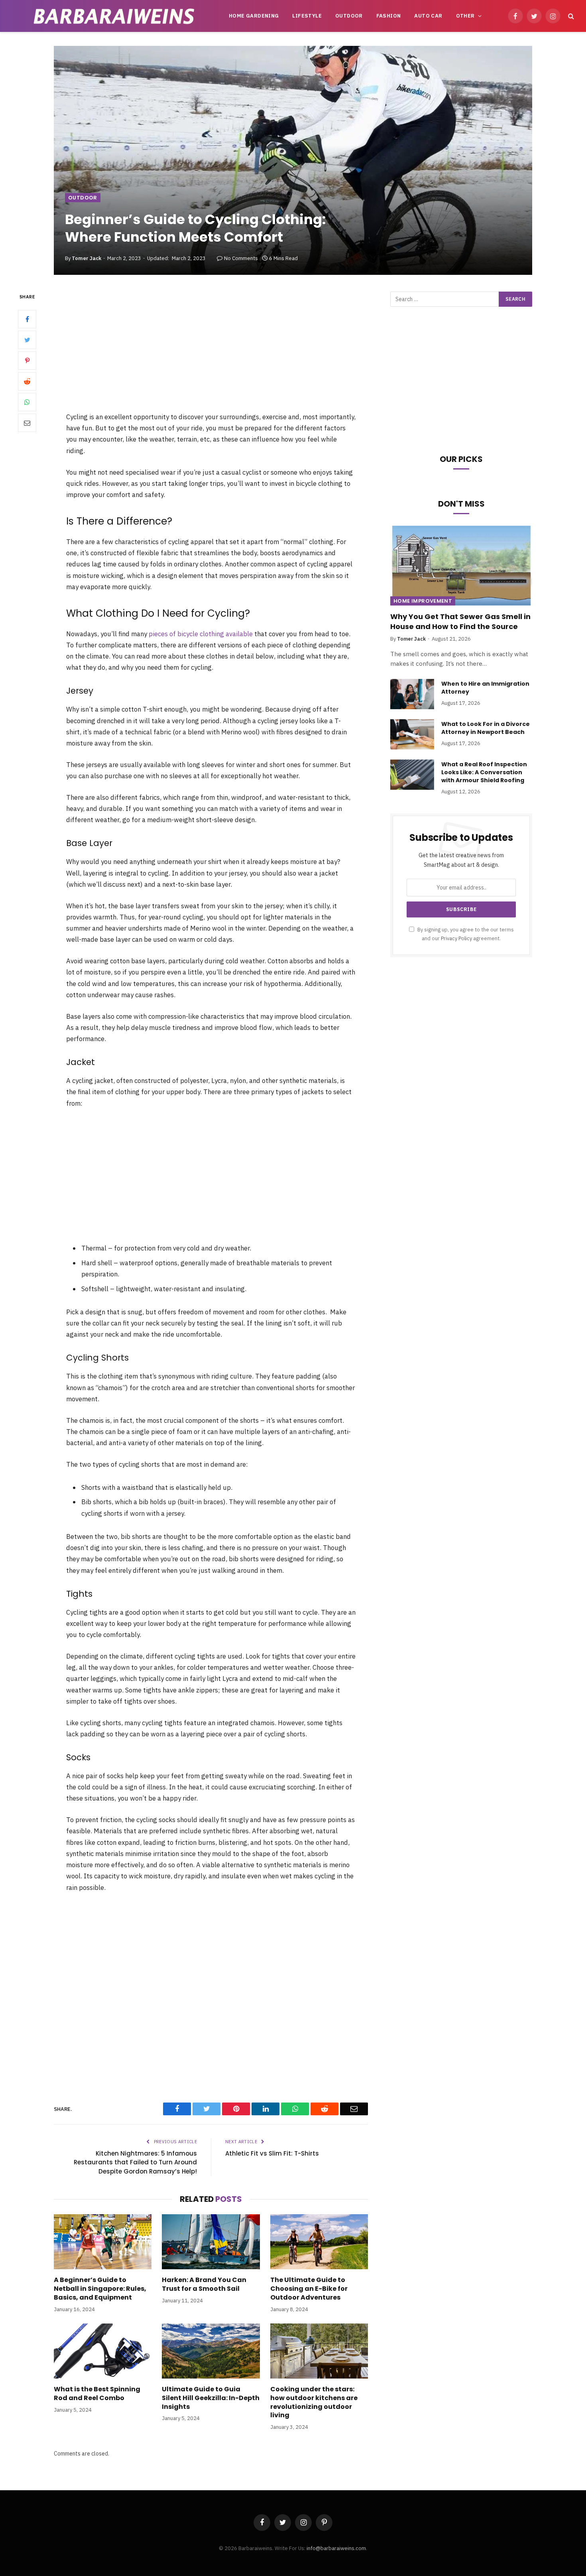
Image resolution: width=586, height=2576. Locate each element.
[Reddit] (27, 382)
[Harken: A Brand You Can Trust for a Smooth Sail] (211, 2242)
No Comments (241, 258)
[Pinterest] (27, 361)
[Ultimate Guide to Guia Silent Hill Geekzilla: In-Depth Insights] (211, 2351)
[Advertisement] (211, 351)
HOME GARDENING (254, 16)
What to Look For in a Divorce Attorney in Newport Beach (486, 728)
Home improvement (423, 601)
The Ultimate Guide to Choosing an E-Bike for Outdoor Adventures (309, 2289)
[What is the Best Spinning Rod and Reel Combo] (103, 2351)
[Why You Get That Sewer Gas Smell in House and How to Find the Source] (461, 566)
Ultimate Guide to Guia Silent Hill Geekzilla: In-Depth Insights (211, 2398)
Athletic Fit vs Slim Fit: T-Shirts (272, 2153)
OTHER (465, 16)
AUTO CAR (428, 16)
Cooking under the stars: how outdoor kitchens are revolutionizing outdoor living (314, 2402)
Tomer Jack (87, 258)
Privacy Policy (456, 938)
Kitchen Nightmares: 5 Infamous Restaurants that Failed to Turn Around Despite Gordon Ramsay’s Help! (135, 2162)
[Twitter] (27, 340)
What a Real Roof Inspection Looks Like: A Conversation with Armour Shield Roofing (484, 772)
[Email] (27, 423)
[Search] (570, 16)
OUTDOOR (349, 16)
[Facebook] (27, 320)
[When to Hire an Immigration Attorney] (412, 694)
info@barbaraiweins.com (336, 2548)
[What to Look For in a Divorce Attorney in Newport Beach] (412, 734)
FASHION (389, 16)
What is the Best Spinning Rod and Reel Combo (97, 2394)
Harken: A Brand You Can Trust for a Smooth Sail (204, 2284)
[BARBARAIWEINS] (114, 16)
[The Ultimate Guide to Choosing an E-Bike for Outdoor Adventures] (319, 2242)
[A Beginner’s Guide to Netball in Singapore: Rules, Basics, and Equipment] (103, 2242)
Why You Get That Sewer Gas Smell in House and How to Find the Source (460, 621)
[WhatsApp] (27, 402)
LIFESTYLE (307, 16)
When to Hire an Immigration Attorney (485, 688)
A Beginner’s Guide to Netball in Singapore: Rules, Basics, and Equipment (100, 2289)
